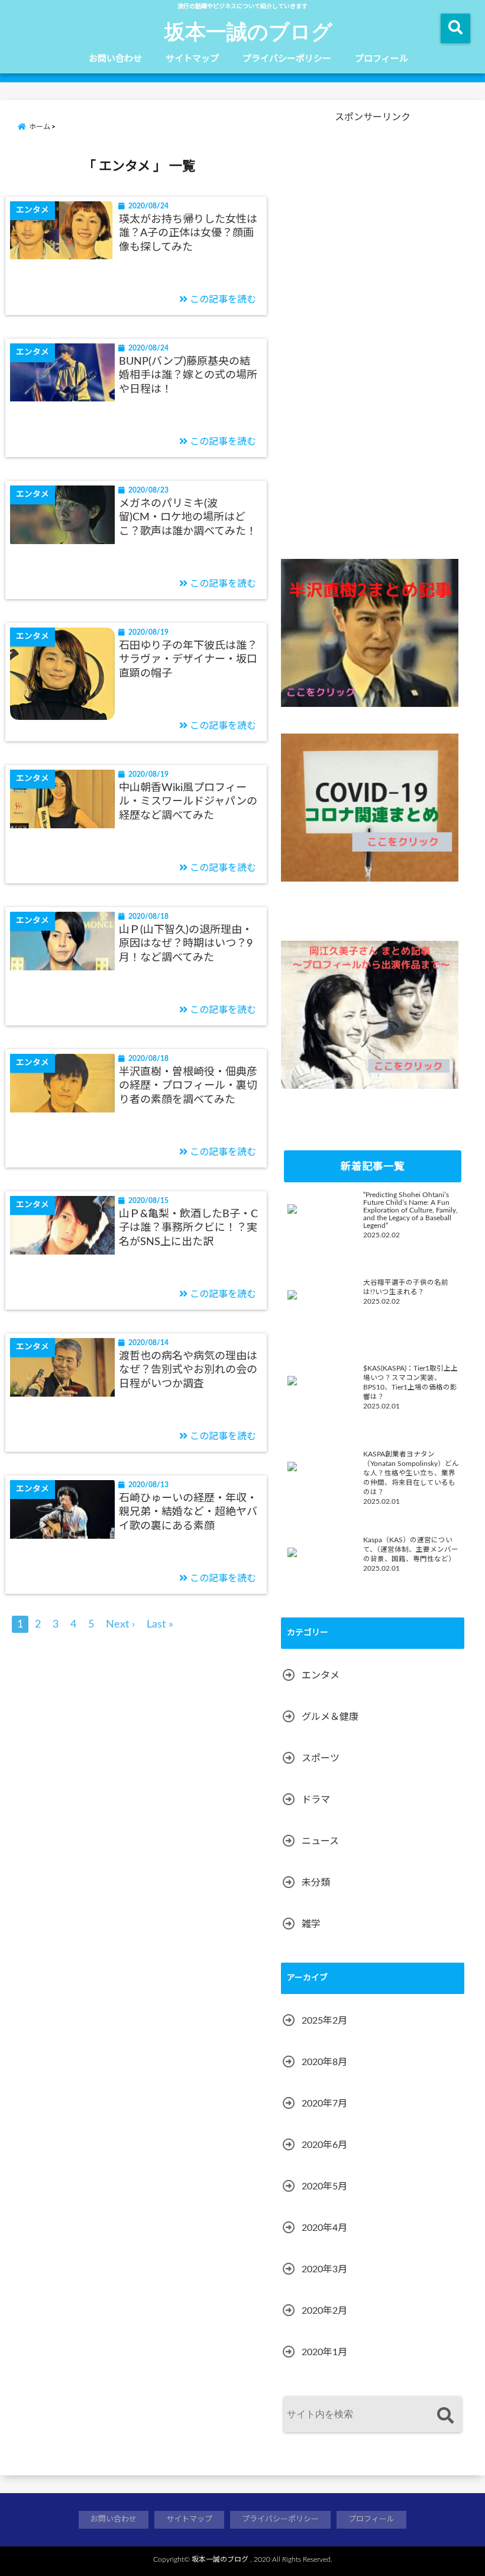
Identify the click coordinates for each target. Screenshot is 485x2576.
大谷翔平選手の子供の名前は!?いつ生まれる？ (406, 1287)
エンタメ (321, 1675)
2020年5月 (324, 2186)
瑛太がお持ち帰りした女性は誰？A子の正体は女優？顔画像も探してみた (188, 234)
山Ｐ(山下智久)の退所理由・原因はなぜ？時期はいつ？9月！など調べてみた (186, 944)
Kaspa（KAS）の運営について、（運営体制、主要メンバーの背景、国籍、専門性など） (411, 1550)
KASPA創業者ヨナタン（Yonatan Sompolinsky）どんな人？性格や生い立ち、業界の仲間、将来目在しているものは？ (411, 1473)
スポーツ (321, 1758)
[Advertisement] (370, 342)
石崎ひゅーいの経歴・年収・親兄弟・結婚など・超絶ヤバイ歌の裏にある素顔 (188, 1512)
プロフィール (381, 59)
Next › (120, 1625)
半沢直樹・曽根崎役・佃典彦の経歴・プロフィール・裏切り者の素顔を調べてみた (188, 1086)
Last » (160, 1625)
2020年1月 (324, 2352)
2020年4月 (324, 2228)
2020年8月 (324, 2062)
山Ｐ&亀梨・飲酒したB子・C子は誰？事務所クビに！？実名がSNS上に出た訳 (188, 1228)
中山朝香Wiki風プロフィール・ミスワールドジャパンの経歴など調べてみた (188, 802)
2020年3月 (324, 2269)
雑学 (311, 1924)
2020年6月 (324, 2145)
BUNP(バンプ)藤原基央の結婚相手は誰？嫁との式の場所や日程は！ (188, 376)
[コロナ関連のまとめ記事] (370, 808)
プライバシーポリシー (287, 59)
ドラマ (316, 1800)
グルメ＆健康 (330, 1717)
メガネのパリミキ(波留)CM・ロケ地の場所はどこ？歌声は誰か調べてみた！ (188, 518)
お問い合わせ (115, 59)
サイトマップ (192, 59)
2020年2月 (324, 2311)
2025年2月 (324, 2021)
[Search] (445, 2416)
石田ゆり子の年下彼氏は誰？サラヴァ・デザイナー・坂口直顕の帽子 (188, 660)
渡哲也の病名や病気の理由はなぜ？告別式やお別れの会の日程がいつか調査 (188, 1370)
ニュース (320, 1841)
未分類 (316, 1883)
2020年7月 (324, 2104)
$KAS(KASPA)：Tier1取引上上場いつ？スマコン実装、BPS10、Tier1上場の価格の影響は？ (410, 1383)
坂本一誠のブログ (248, 31)
